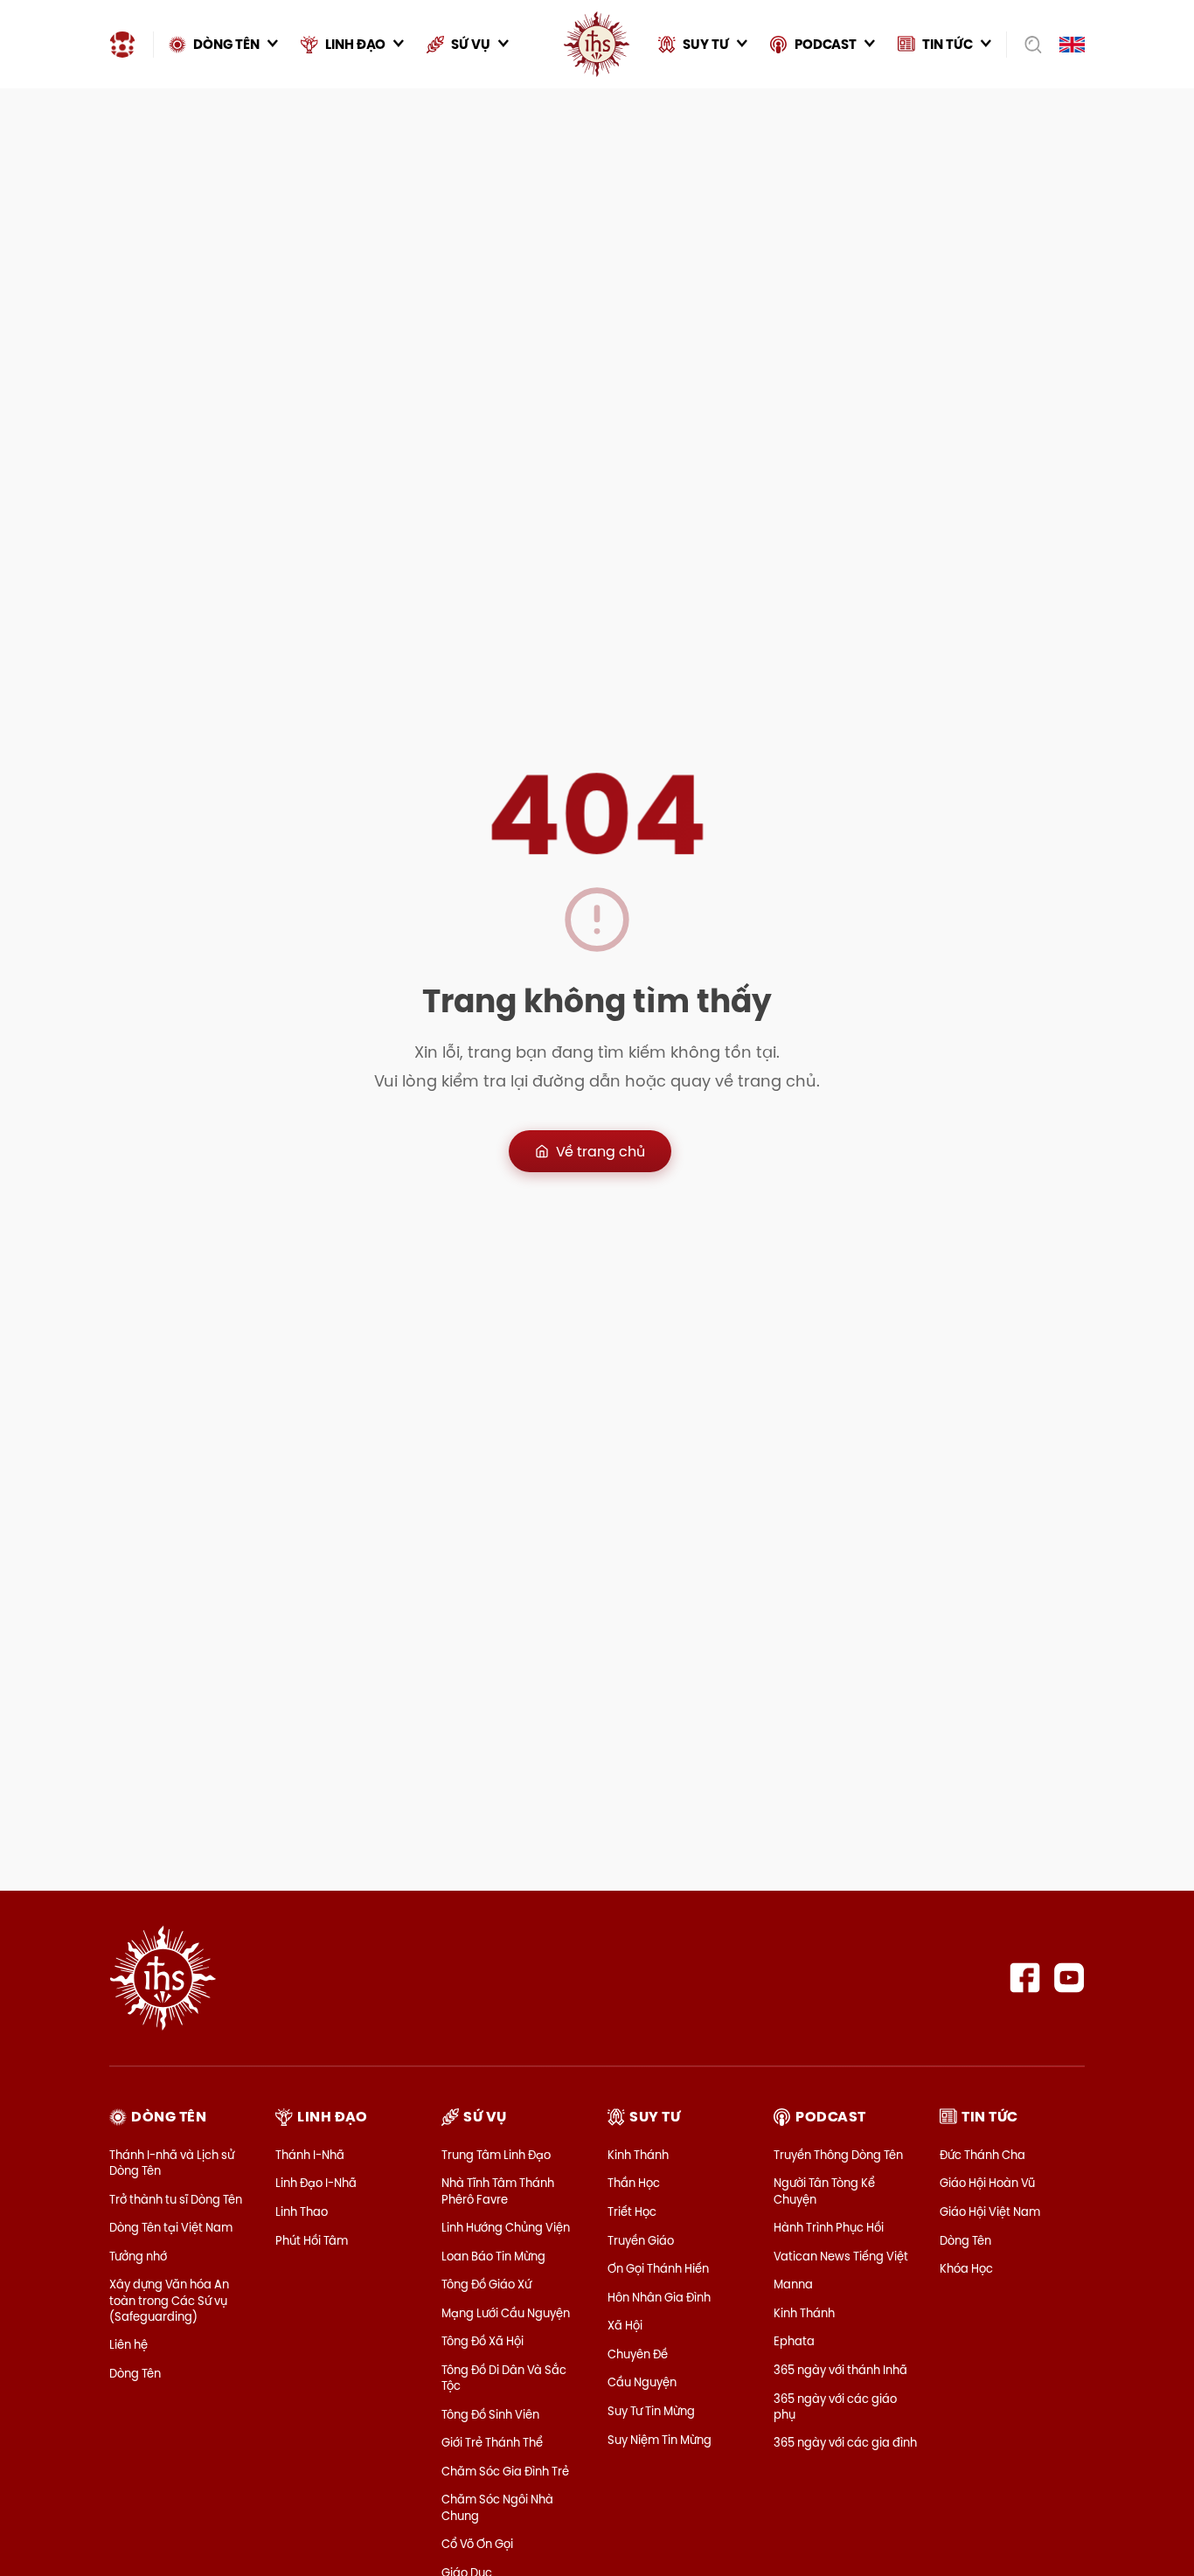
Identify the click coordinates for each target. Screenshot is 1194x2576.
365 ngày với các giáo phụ (835, 2406)
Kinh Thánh (638, 2155)
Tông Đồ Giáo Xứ (486, 2284)
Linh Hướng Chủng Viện (506, 2227)
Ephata (794, 2341)
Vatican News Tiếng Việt (841, 2256)
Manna (793, 2284)
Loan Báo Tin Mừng (493, 2256)
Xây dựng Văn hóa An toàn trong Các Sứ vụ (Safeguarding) (169, 2300)
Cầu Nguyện (642, 2382)
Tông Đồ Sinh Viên (490, 2414)
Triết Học (632, 2211)
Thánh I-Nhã (310, 2155)
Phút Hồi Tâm (312, 2240)
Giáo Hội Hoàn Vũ (987, 2183)
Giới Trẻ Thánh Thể (492, 2442)
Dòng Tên (135, 2373)
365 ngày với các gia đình (845, 2442)
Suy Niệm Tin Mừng (659, 2440)
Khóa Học (966, 2268)
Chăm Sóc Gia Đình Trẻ (505, 2471)
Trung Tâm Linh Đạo (496, 2155)
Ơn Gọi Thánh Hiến (658, 2268)
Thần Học (634, 2183)
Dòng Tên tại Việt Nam (171, 2227)
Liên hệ (128, 2344)
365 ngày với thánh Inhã (840, 2370)
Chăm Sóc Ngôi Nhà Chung (497, 2507)
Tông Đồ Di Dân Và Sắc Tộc (504, 2378)
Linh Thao (302, 2211)
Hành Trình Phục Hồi (829, 2227)
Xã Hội (625, 2325)
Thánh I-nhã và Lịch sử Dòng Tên (172, 2163)
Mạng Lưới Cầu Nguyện (506, 2313)
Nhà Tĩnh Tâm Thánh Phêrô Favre (498, 2191)
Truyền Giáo (641, 2240)
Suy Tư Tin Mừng (651, 2411)
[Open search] (1027, 45)
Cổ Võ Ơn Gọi (477, 2544)
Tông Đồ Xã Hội (482, 2341)
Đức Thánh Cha (982, 2155)
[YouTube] (1069, 1978)
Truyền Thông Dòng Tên (838, 2155)
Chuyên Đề (638, 2354)
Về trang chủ (600, 1151)
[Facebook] (1025, 1978)
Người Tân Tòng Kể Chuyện (824, 2191)
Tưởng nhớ (138, 2256)
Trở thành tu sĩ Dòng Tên (176, 2199)
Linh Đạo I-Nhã (316, 2183)
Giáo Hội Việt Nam (990, 2211)
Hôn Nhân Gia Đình (659, 2297)
